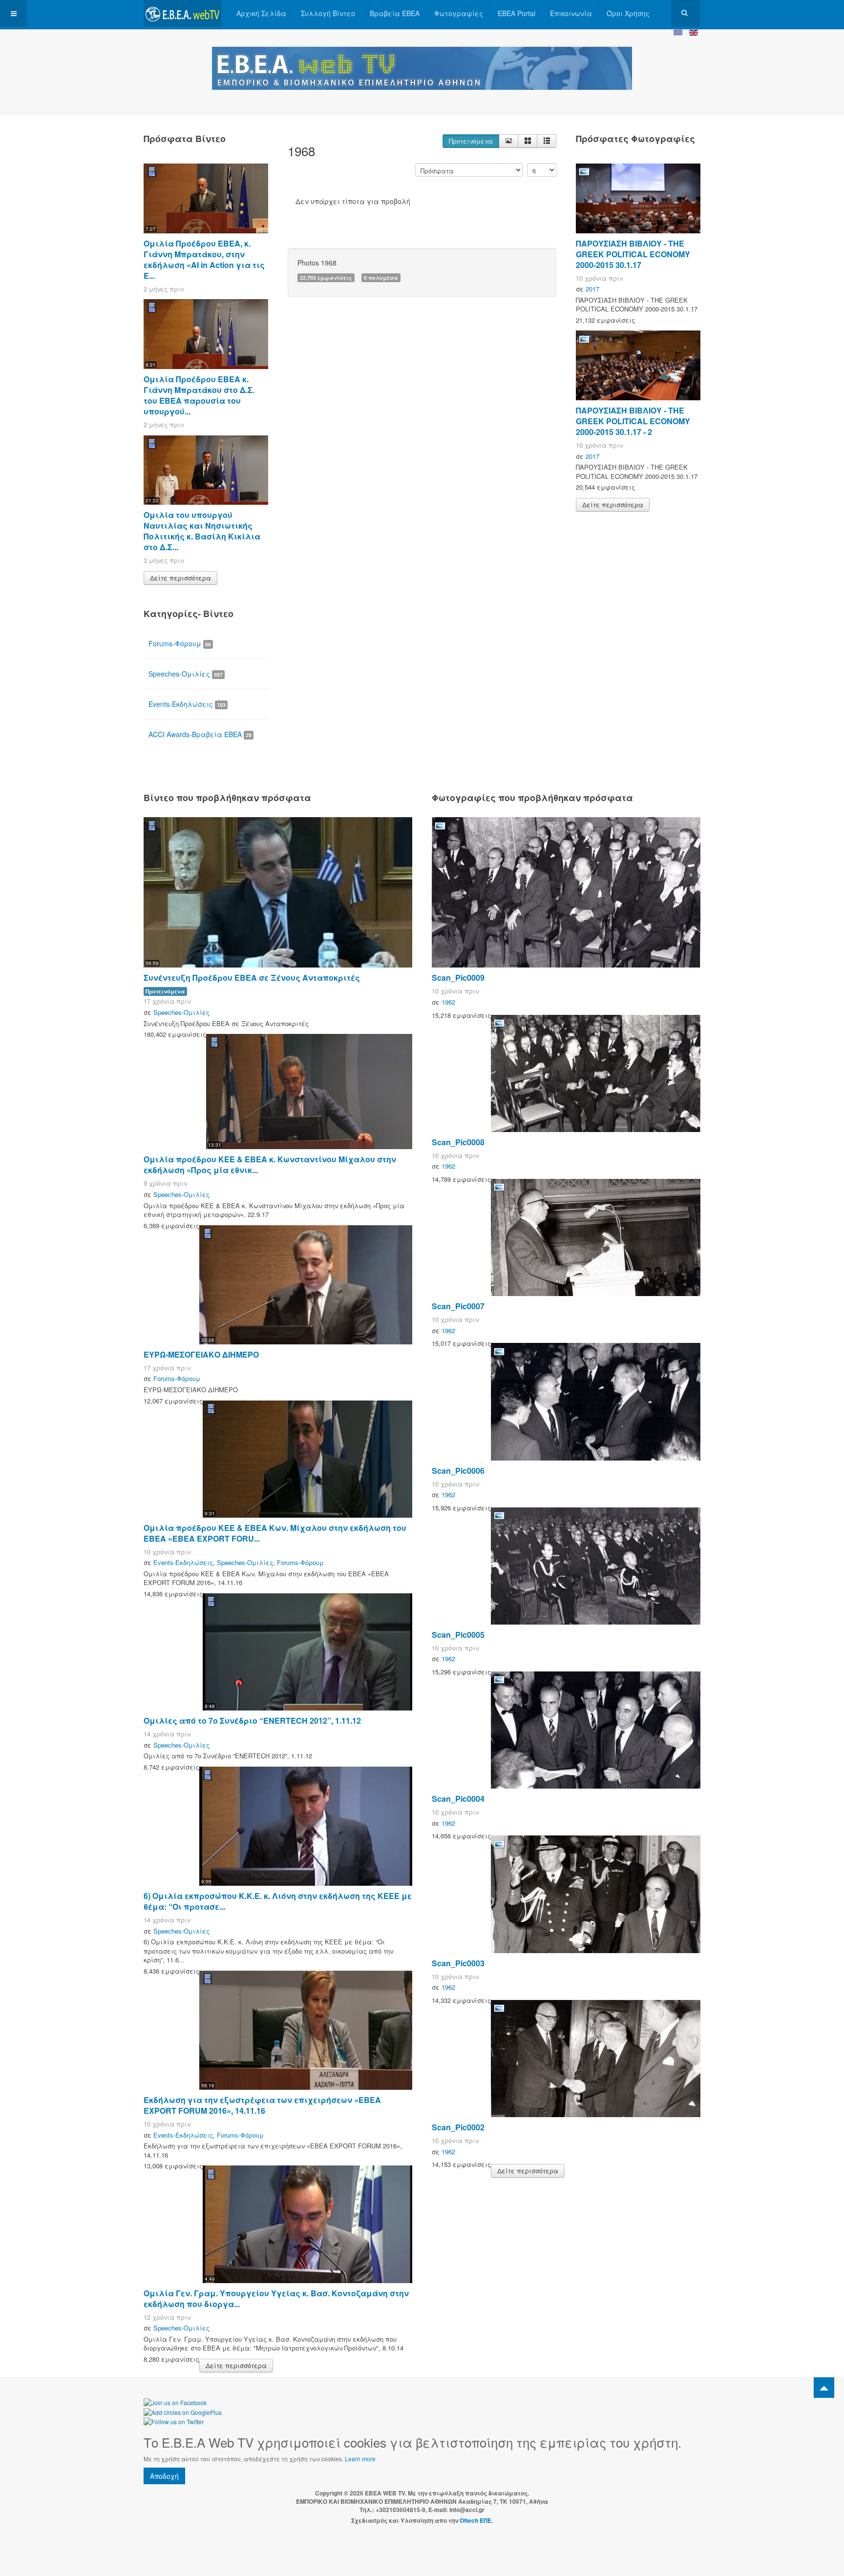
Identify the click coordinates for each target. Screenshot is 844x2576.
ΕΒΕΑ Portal (517, 13)
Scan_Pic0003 (458, 1963)
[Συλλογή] (527, 141)
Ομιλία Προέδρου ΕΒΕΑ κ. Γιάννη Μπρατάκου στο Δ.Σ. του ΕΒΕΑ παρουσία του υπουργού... (199, 395)
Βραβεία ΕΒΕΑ (395, 13)
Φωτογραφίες (459, 13)
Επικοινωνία (571, 13)
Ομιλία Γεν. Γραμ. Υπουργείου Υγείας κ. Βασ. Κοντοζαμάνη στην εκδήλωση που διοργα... (276, 2298)
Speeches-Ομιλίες (186, 674)
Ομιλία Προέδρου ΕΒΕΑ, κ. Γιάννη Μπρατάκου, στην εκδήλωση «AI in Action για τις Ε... (204, 259)
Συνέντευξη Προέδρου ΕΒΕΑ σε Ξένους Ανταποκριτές (252, 978)
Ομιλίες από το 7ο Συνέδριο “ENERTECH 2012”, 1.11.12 (252, 1721)
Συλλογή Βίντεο (328, 13)
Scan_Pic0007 (458, 1306)
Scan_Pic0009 (458, 978)
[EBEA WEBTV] (183, 13)
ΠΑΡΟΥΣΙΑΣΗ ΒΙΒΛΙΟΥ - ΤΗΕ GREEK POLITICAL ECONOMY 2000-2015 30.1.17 (633, 254)
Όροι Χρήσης (628, 13)
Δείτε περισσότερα (180, 578)
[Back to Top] (824, 2388)
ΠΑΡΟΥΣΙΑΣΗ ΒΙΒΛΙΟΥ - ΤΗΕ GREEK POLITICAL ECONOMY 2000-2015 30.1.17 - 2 (633, 421)
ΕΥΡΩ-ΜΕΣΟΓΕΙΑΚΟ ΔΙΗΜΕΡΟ (201, 1354)
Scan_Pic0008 (458, 1142)
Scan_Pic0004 (458, 1799)
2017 (592, 289)
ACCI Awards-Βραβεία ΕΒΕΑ (200, 734)
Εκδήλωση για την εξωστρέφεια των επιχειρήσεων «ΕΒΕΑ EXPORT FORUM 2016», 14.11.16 (262, 2105)
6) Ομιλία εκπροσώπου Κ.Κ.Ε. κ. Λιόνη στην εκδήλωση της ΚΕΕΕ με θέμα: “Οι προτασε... (278, 1901)
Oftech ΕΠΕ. (476, 2520)
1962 (448, 1002)
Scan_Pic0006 (458, 1471)
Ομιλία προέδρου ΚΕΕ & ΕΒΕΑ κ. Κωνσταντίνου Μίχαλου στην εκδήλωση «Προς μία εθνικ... (270, 1164)
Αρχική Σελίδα (261, 13)
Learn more (360, 2459)
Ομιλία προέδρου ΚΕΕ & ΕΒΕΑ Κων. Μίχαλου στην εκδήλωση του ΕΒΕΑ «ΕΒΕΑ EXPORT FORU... (275, 1533)
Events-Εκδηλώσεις (187, 704)
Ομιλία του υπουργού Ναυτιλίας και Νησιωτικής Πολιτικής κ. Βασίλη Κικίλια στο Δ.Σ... (202, 531)
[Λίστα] (547, 141)
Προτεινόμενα (471, 141)
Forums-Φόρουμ (180, 643)
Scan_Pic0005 (458, 1635)
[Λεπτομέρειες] (508, 141)
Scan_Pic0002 (458, 2127)
